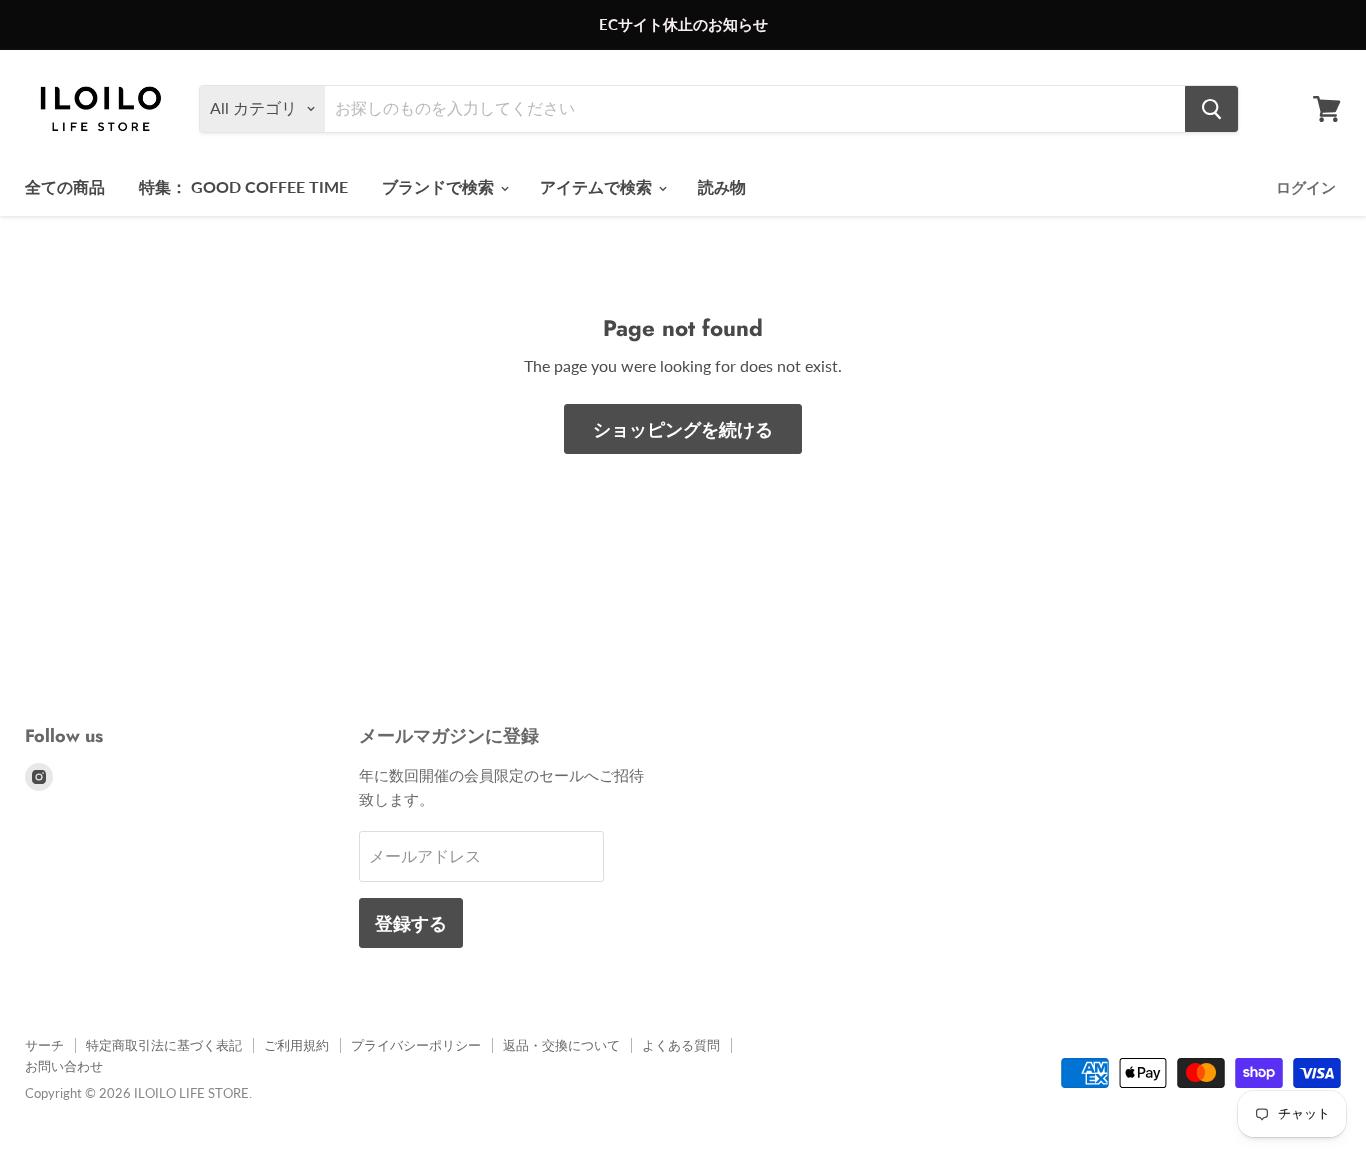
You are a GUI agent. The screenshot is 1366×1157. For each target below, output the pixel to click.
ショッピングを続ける (683, 429)
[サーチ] (1211, 109)
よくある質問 (681, 1045)
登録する (411, 923)
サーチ (44, 1045)
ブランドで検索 (440, 186)
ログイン (1306, 187)
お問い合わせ (64, 1066)
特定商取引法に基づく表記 (164, 1045)
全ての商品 (65, 186)
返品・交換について (561, 1045)
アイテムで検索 (598, 186)
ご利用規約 (296, 1045)
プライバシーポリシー (416, 1045)
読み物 (722, 186)
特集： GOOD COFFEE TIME (243, 186)
